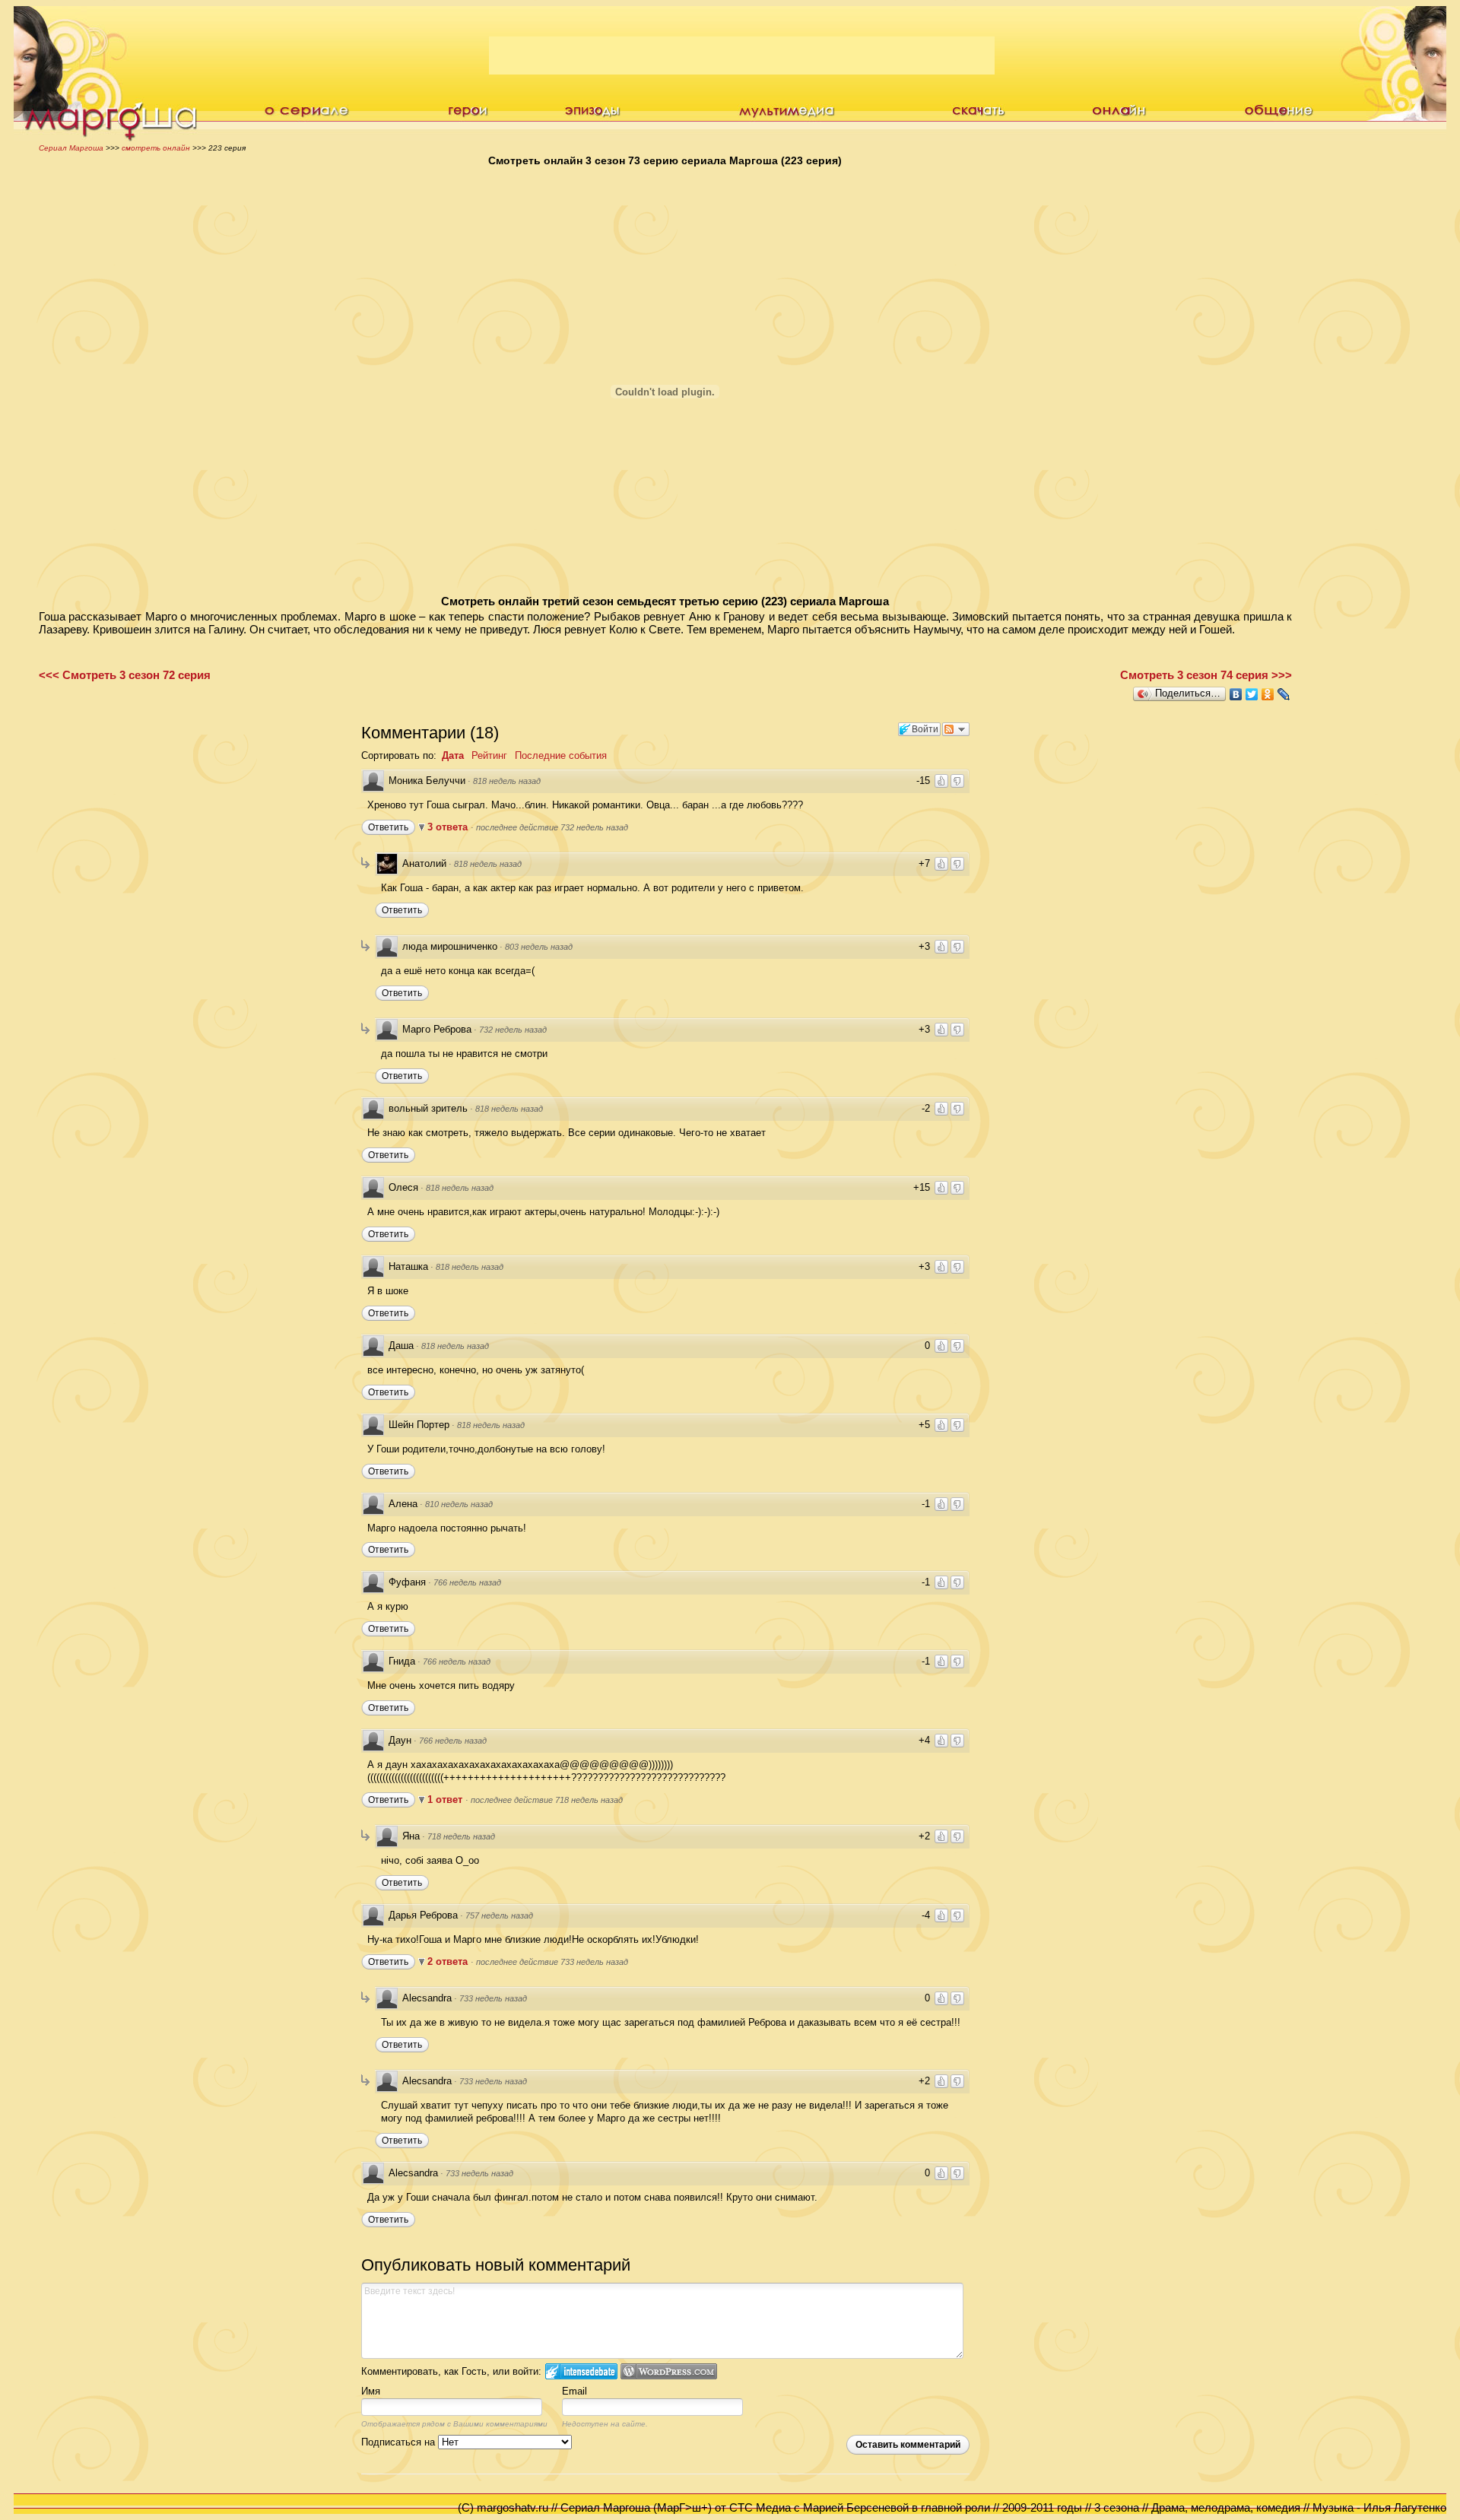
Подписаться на (400, 2442)
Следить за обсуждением (956, 729)
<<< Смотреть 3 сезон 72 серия (125, 675)
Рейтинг (489, 755)
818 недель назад (507, 781)
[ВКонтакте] (1236, 694)
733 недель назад (493, 1998)
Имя (371, 2391)
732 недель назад (513, 1030)
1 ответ (446, 1800)
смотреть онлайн (156, 148)
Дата (453, 755)
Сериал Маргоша (71, 148)
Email (574, 2391)
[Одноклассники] (1268, 694)
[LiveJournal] (1284, 694)
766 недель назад (467, 1582)
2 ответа (449, 1961)
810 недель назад (459, 1504)
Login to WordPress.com (669, 2371)
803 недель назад (539, 947)
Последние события (561, 755)
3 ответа (449, 827)
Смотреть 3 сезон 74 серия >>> (1206, 675)
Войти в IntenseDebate (581, 2371)
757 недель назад (499, 1915)
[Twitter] (1252, 694)
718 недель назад (461, 1836)
